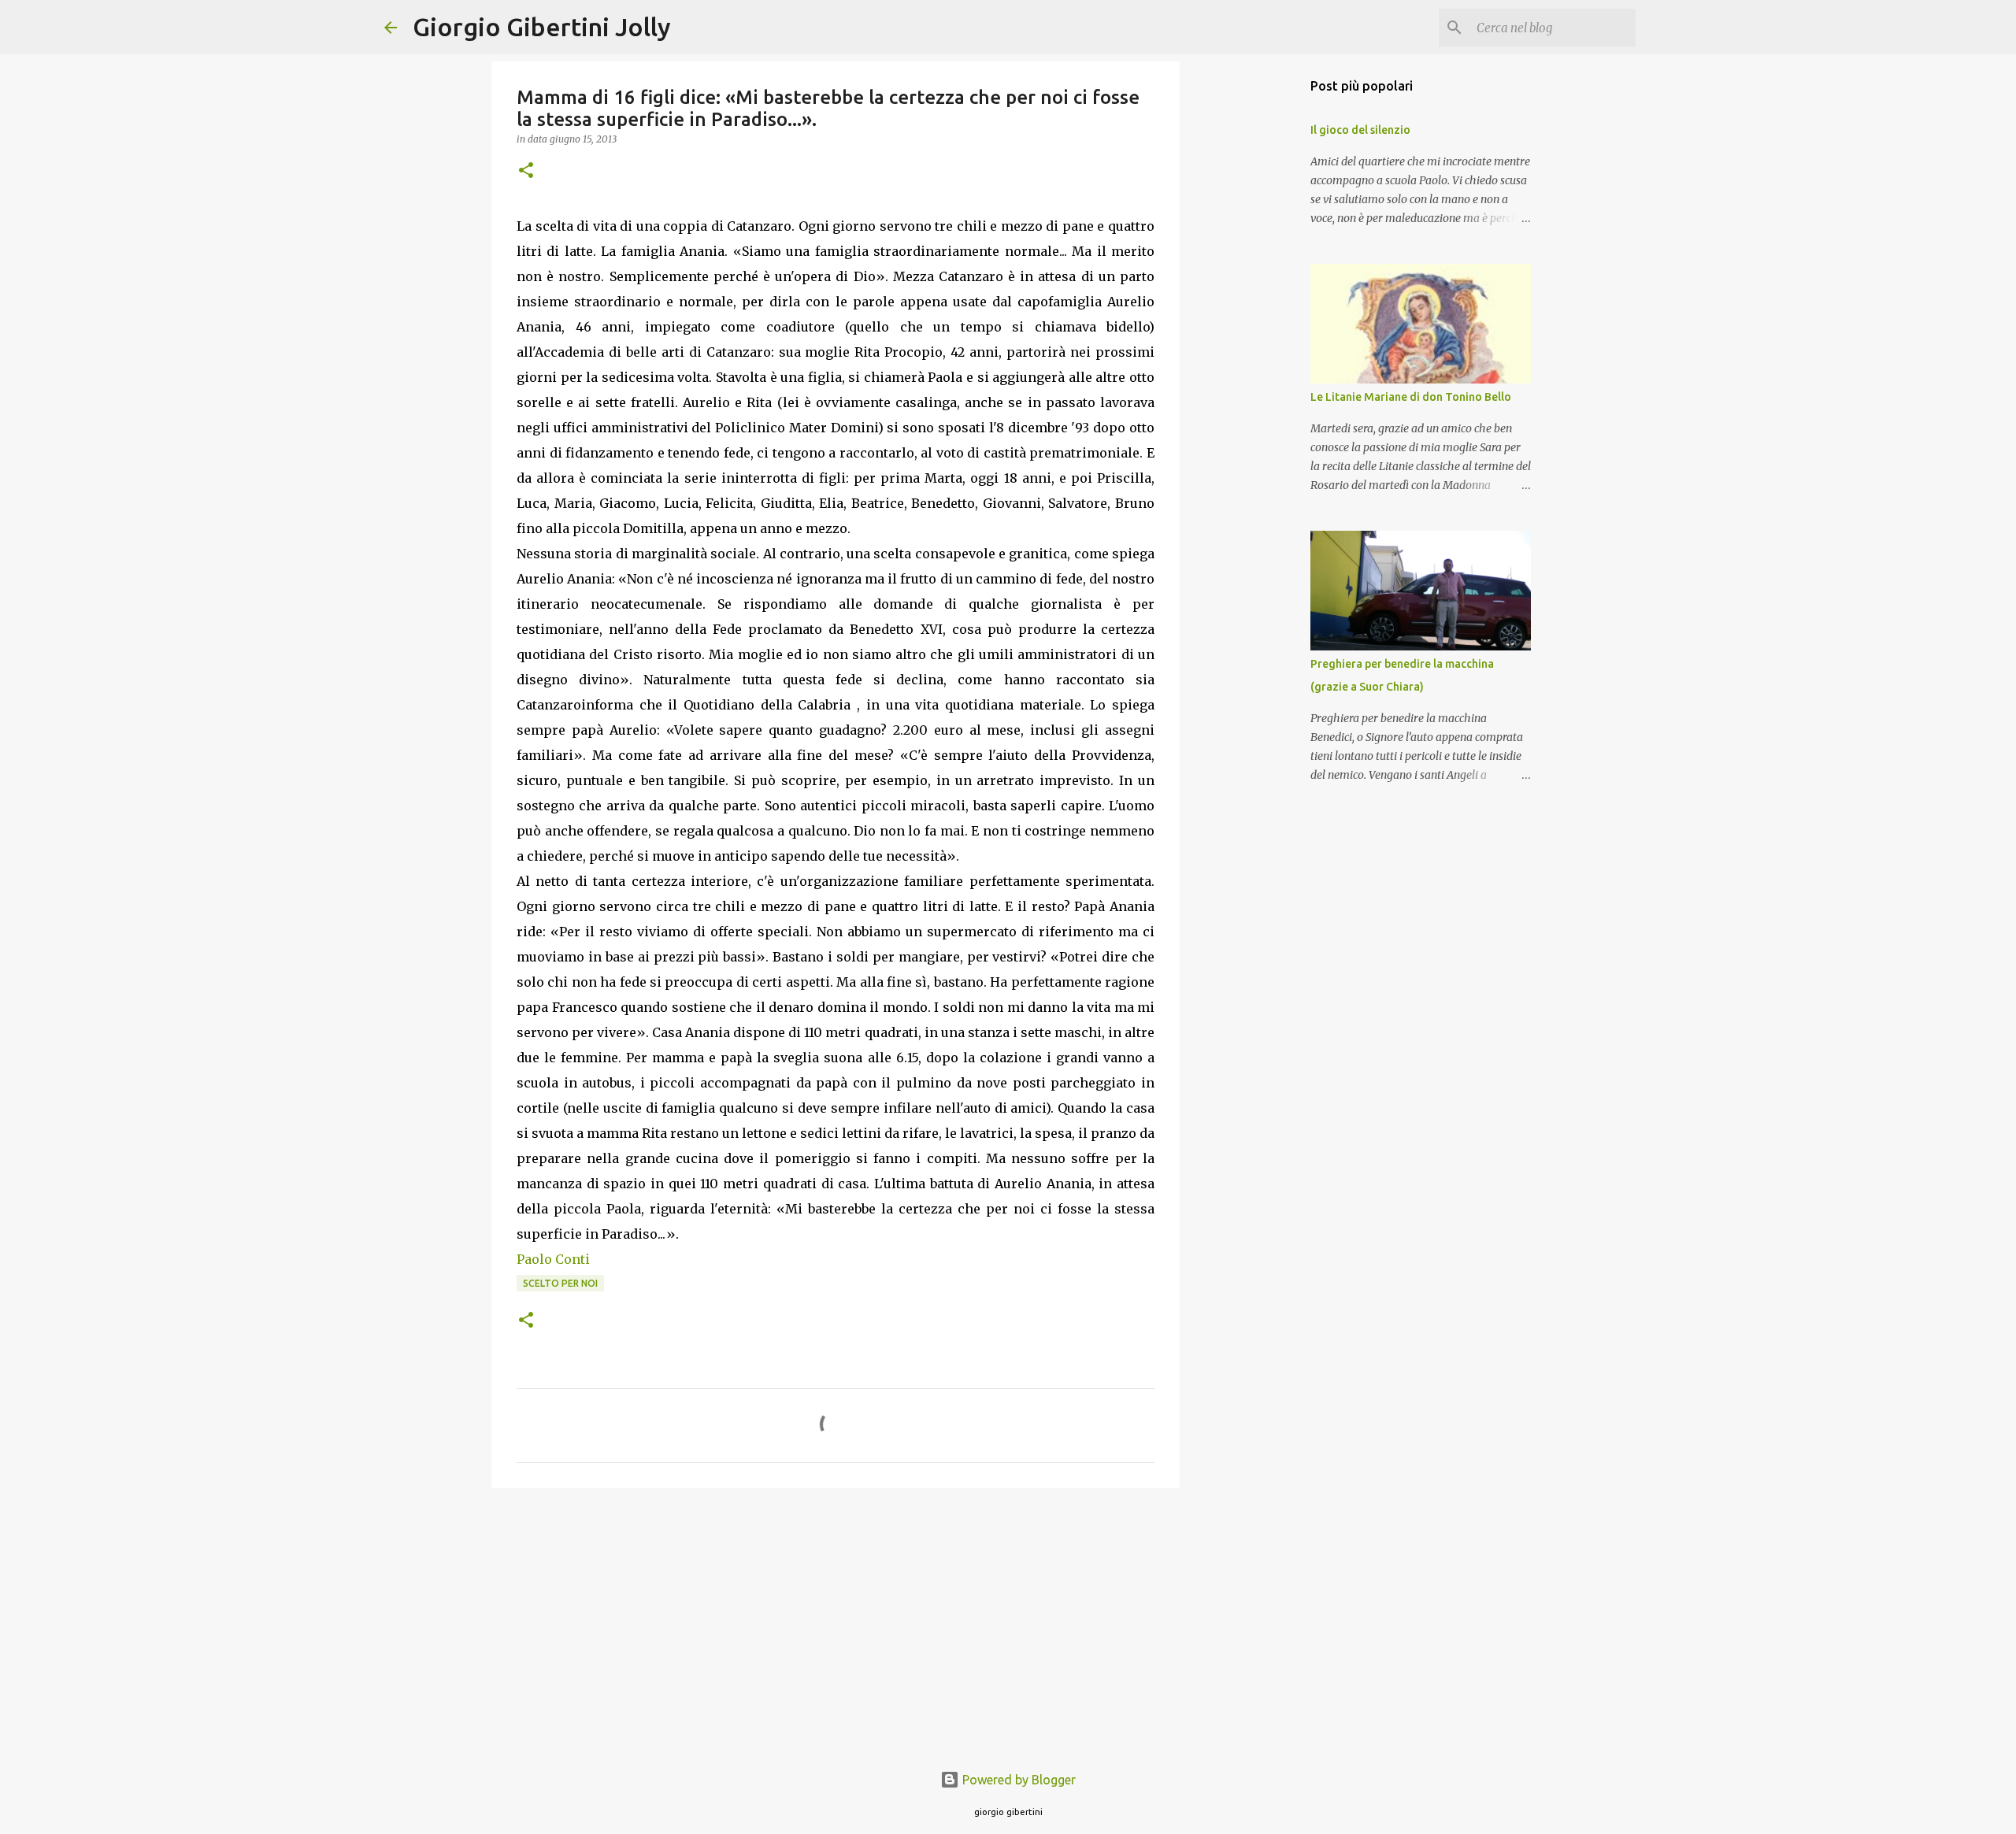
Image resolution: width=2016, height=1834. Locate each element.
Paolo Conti (553, 1259)
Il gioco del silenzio (1360, 130)
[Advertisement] (836, 1622)
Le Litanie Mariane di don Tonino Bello (1411, 397)
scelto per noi (560, 1283)
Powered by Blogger (1017, 1780)
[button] (526, 171)
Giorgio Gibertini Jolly (542, 27)
